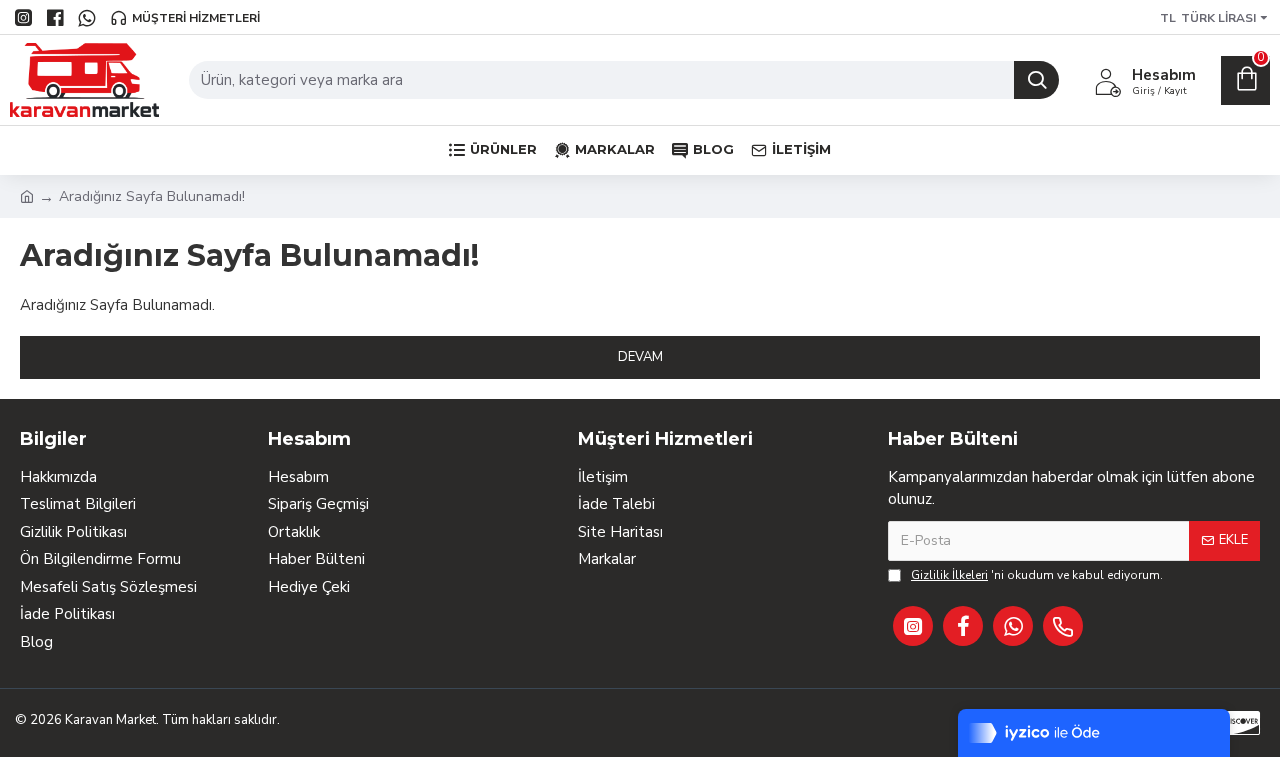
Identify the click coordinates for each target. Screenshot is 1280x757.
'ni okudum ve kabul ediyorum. (1037, 575)
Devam (640, 357)
